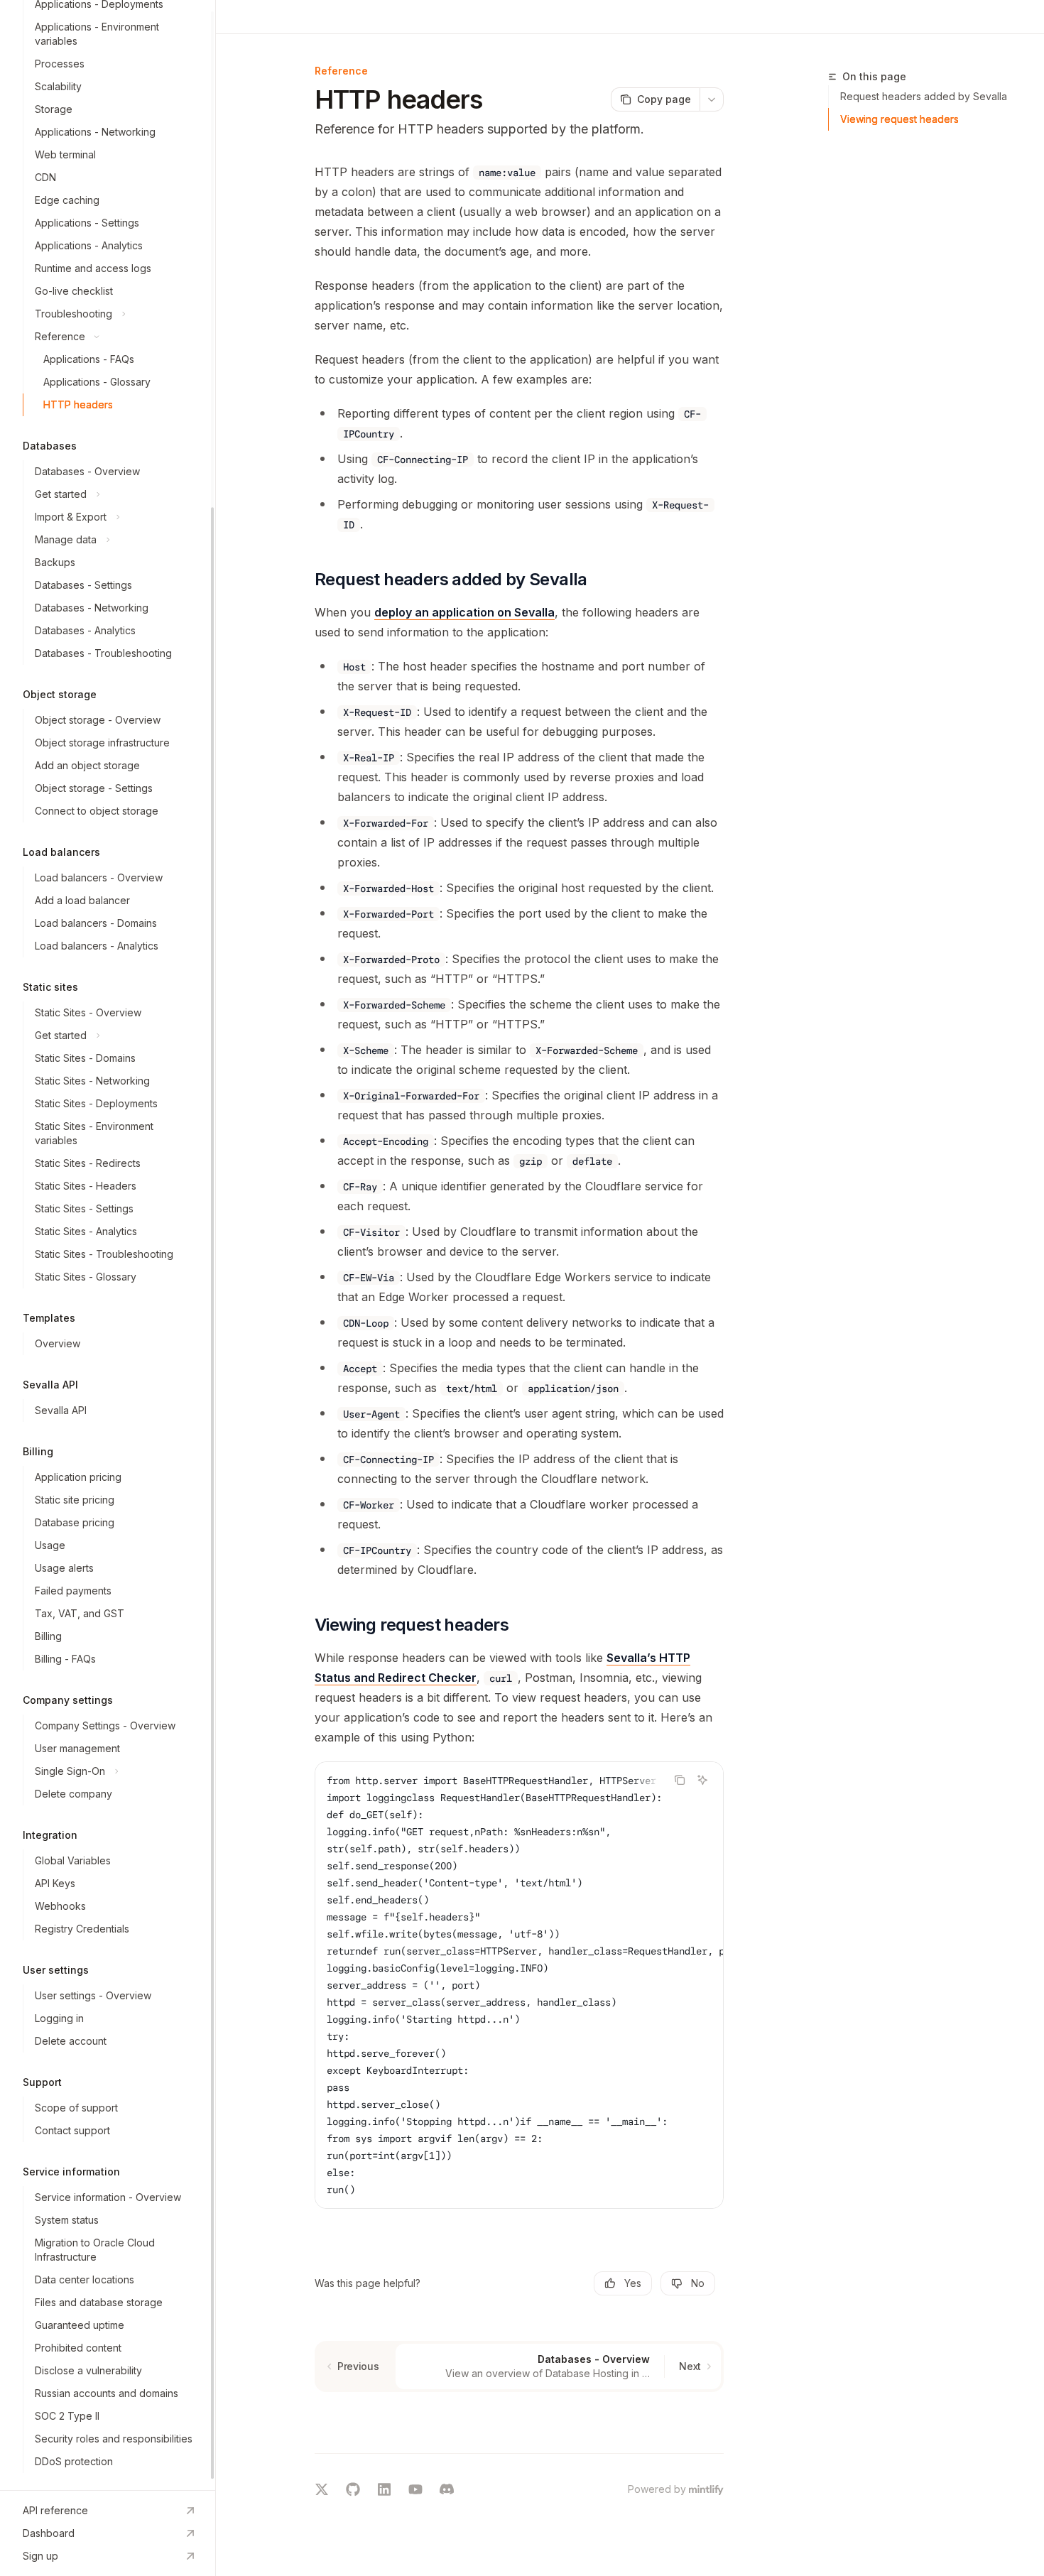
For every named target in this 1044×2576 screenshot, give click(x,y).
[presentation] (108, 1245)
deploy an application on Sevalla (464, 612)
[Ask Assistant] (702, 1780)
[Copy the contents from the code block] (680, 1780)
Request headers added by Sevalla (924, 96)
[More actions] (712, 99)
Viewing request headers (899, 119)
